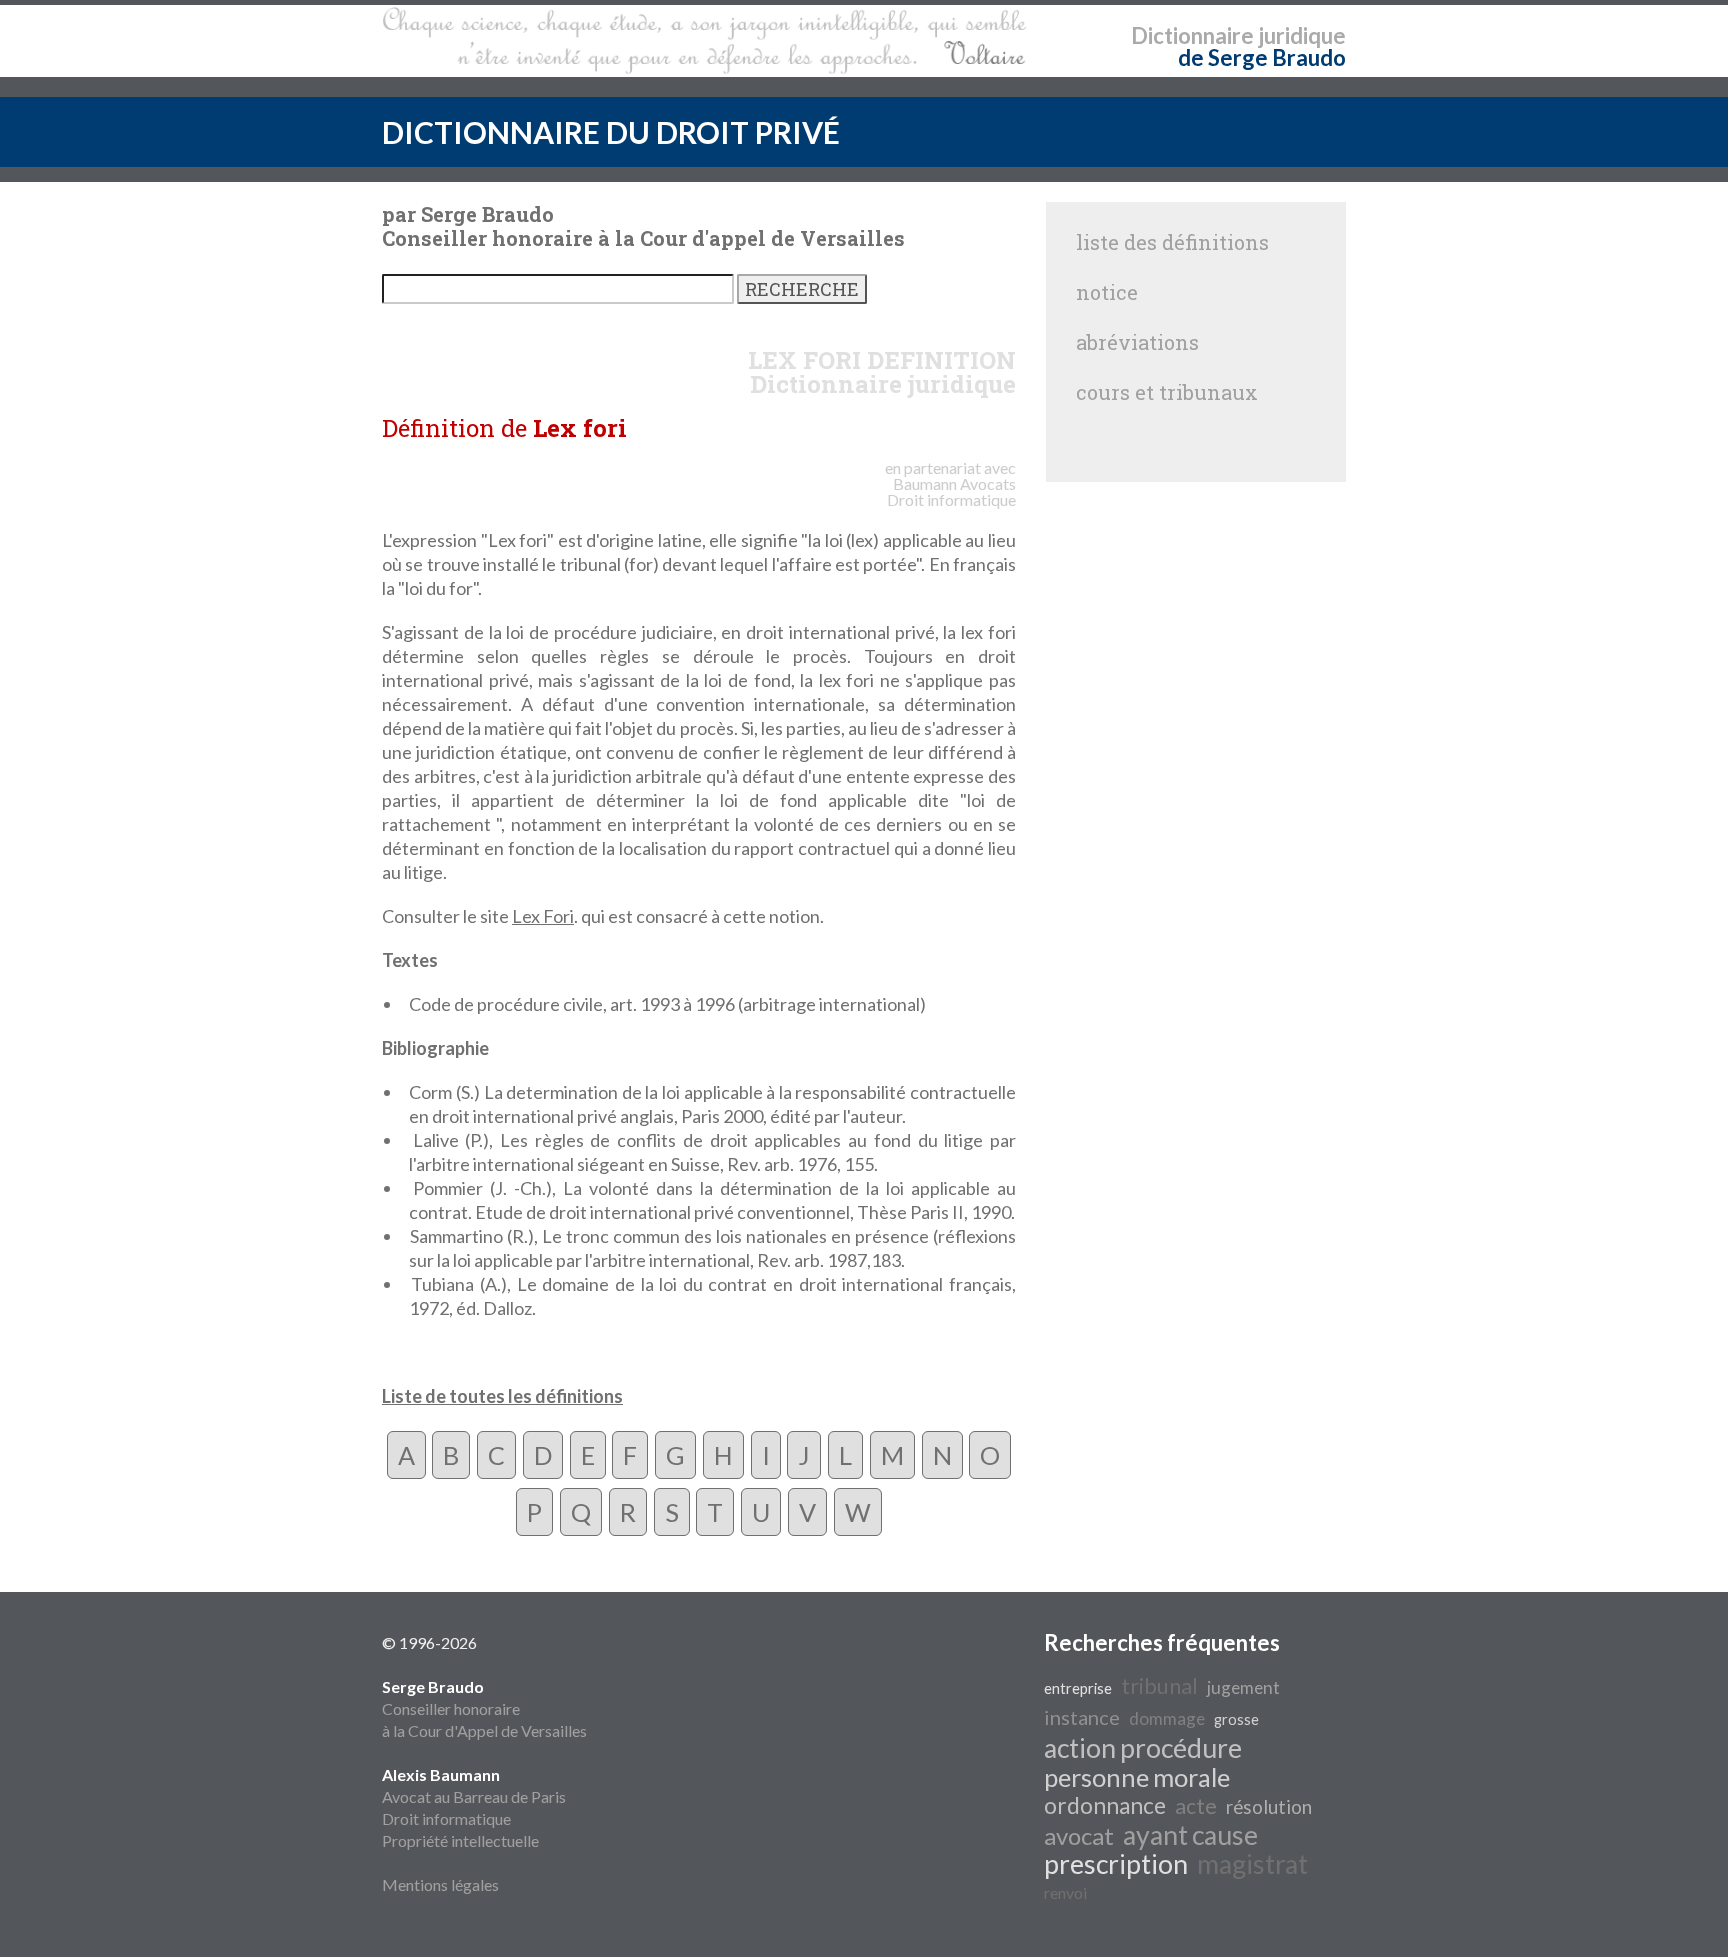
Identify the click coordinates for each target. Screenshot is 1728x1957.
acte (1196, 1806)
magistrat (1252, 1864)
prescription (1116, 1864)
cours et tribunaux (1167, 392)
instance (1082, 1717)
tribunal (1159, 1686)
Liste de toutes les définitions (502, 1396)
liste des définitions (1172, 242)
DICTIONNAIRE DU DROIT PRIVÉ (611, 132)
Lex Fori (543, 916)
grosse (1236, 1719)
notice (1107, 292)
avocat (1079, 1835)
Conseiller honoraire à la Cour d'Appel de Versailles (484, 1708)
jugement (1243, 1687)
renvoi (1065, 1892)
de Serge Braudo (1262, 57)
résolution (1269, 1807)
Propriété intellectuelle (460, 1840)
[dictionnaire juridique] (704, 41)
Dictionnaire (1192, 35)
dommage (1167, 1718)
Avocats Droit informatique (951, 491)
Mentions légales (440, 1884)
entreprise (1078, 1688)
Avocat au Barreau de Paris (474, 1796)
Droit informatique (446, 1818)
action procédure (1143, 1748)
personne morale (1137, 1777)
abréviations (1137, 342)
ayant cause (1190, 1835)
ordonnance (1105, 1805)
